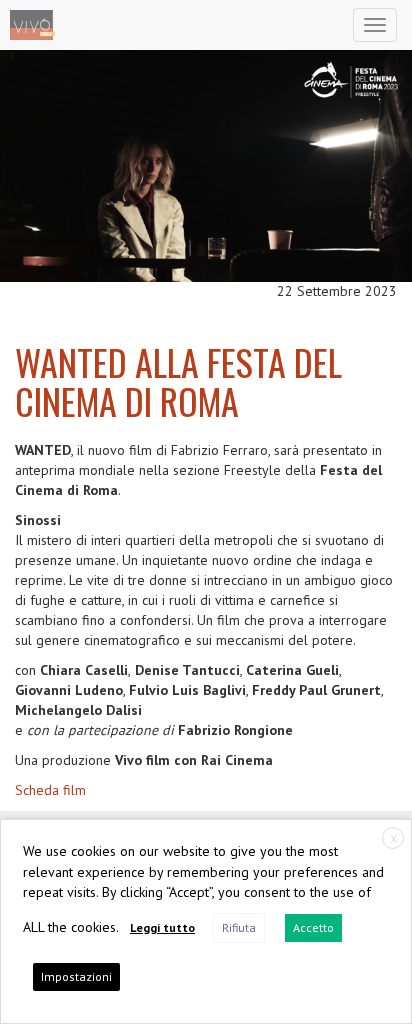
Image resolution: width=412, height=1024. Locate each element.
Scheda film (50, 790)
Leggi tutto (162, 927)
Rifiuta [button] (239, 927)
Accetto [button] (313, 927)
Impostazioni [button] (76, 976)
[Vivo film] (32, 25)
